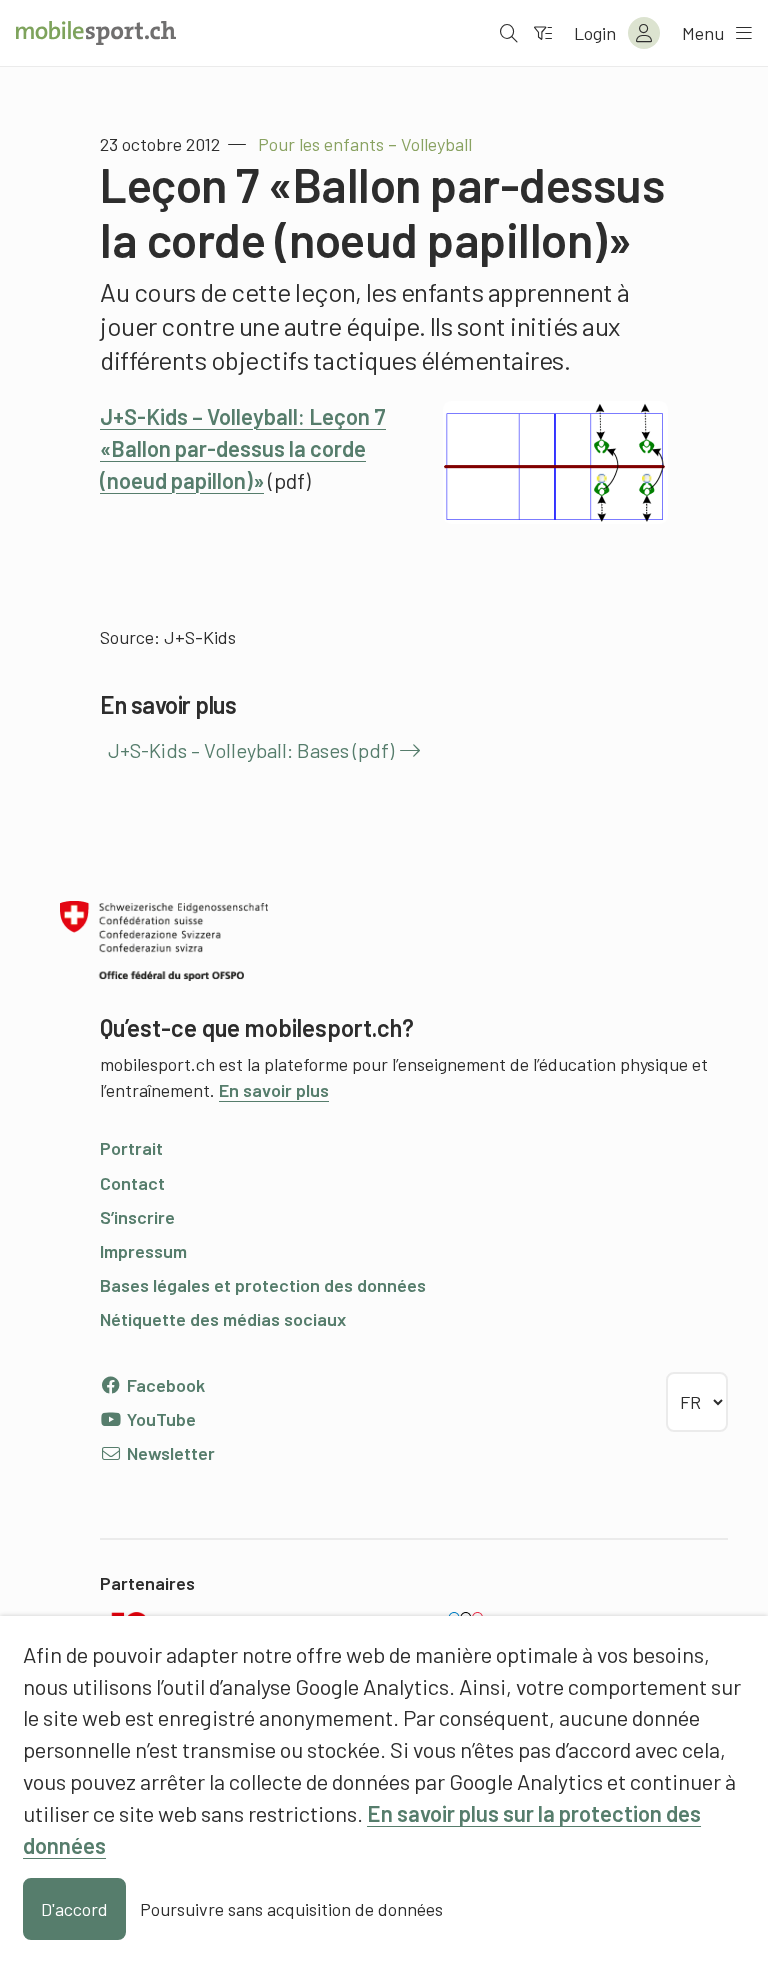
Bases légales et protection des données (263, 1285)
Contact (132, 1183)
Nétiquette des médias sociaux (223, 1319)
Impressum (143, 1251)
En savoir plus (274, 1090)
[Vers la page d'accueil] (96, 33)
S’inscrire (137, 1217)
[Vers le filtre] (543, 33)
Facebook (164, 1385)
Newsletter (169, 1453)
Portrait (131, 1148)
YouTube (159, 1419)
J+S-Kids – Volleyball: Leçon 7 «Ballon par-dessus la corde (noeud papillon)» (243, 448)
